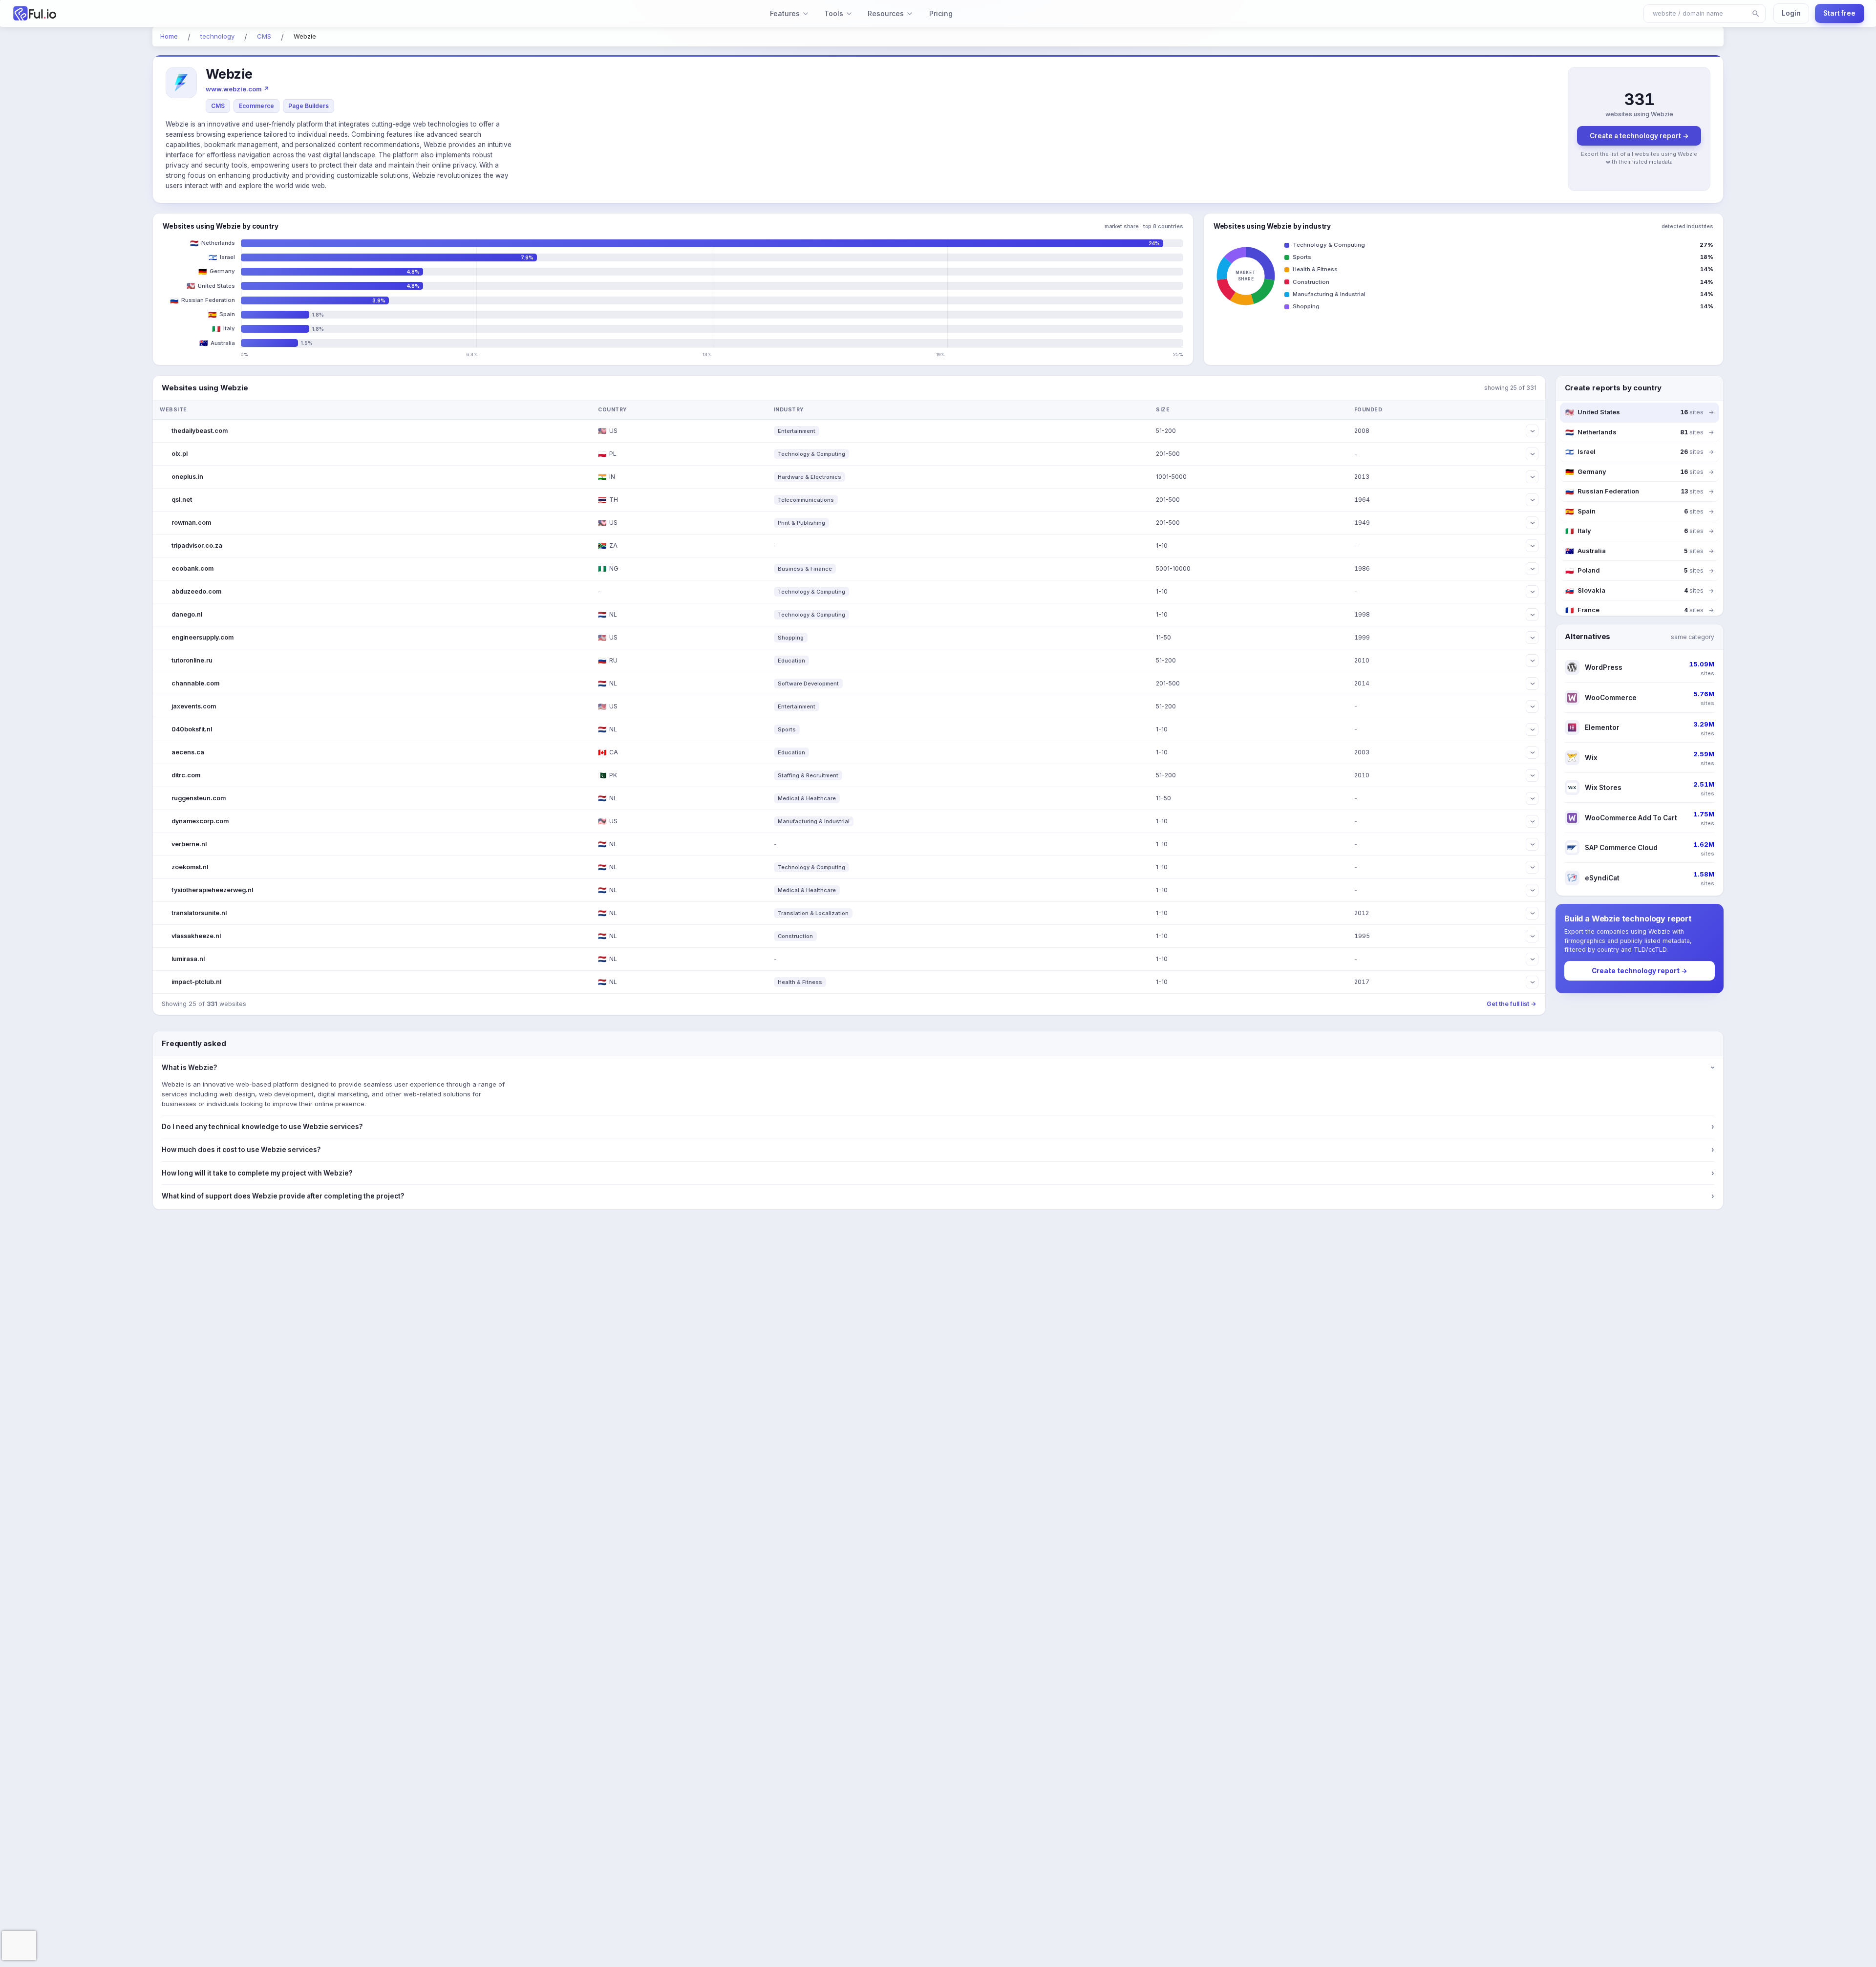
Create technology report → (1640, 971)
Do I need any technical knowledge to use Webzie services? (938, 1127)
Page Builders (309, 106)
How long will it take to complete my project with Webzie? (938, 1173)
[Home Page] (164, 13)
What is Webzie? (938, 1068)
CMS (218, 106)
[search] (1756, 14)
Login (1791, 13)
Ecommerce (256, 106)
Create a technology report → (1639, 136)
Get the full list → (1512, 1004)
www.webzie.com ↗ (237, 89)
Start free (1839, 13)
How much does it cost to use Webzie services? (938, 1150)
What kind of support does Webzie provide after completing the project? (938, 1196)
